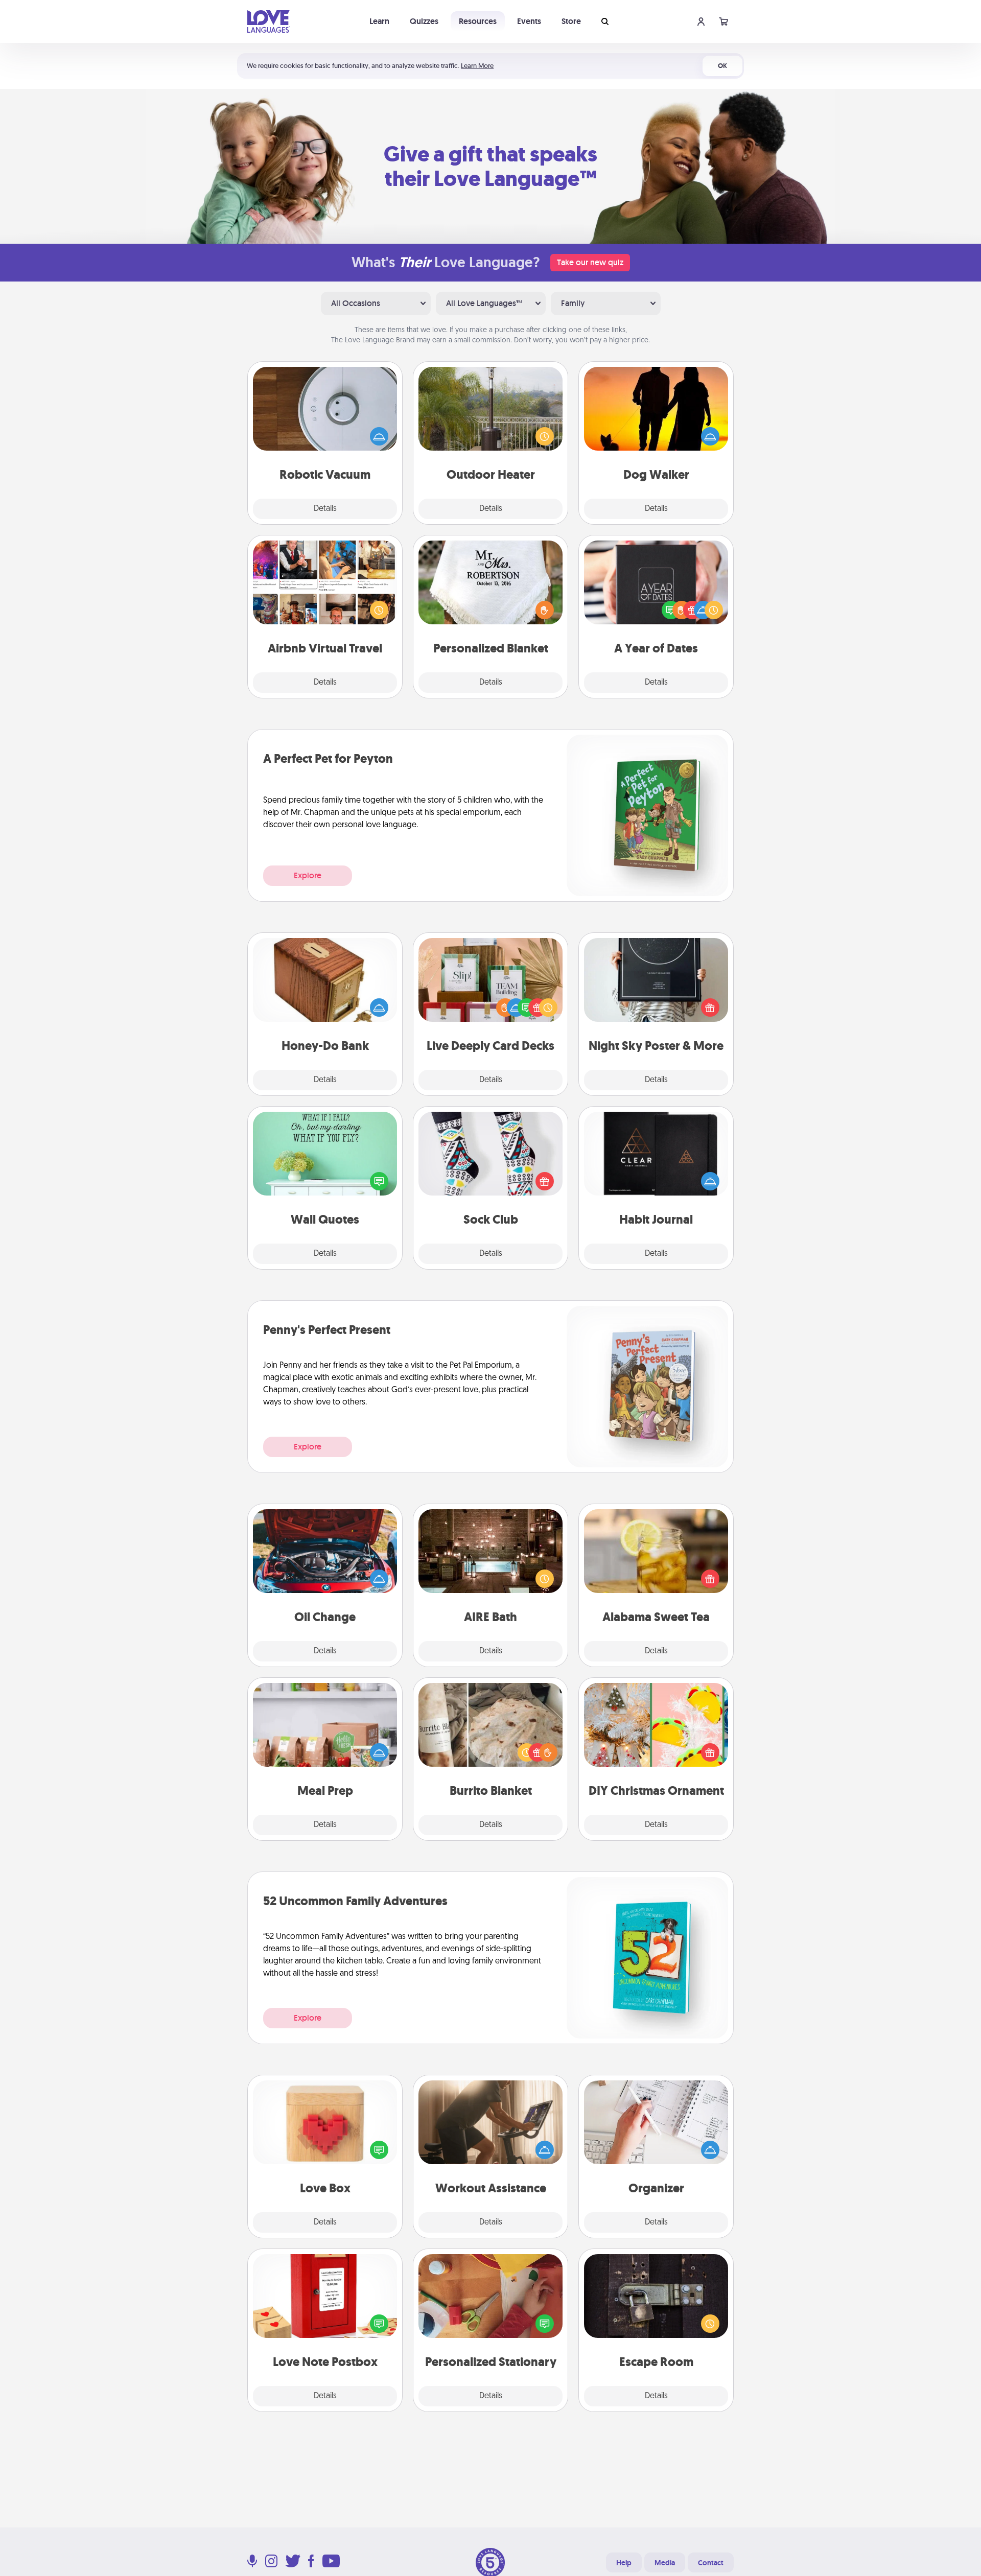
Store (571, 21)
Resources (478, 21)
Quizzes (424, 21)
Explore (308, 875)
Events (529, 21)
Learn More (477, 66)
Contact (711, 2563)
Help (624, 2563)
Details (325, 509)
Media (665, 2563)
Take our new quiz (590, 262)
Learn (379, 21)
